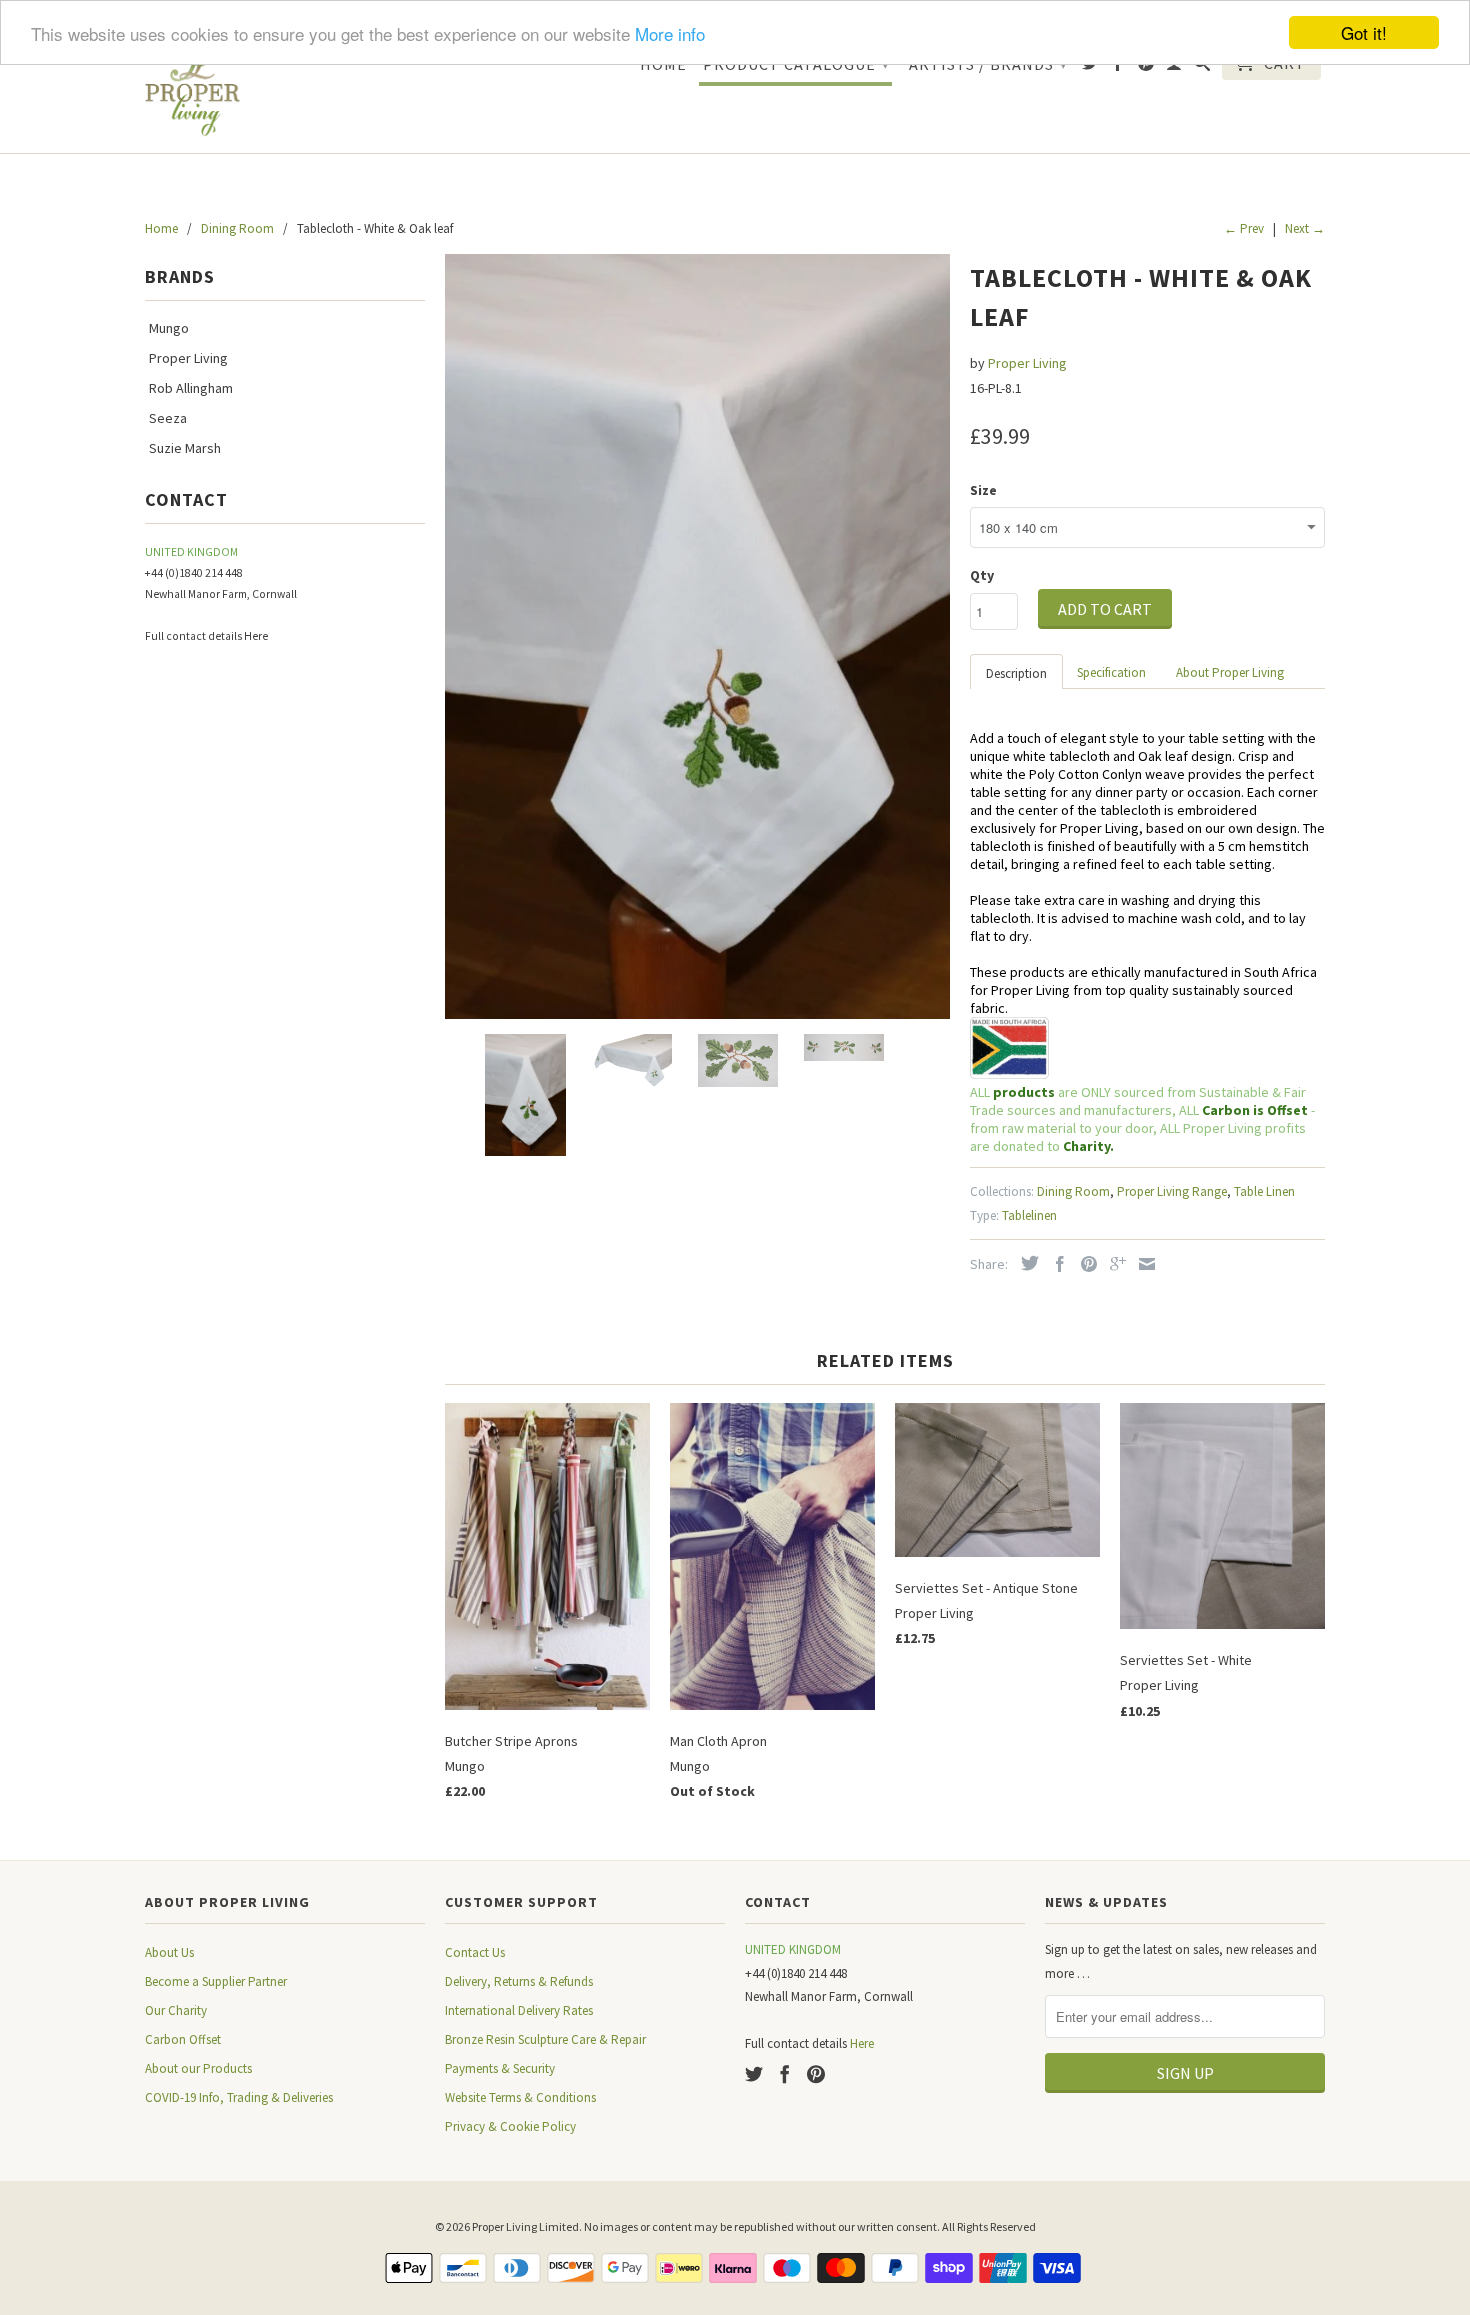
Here (256, 636)
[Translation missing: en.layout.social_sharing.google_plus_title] (1113, 1264)
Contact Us (475, 1952)
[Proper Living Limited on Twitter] (1090, 67)
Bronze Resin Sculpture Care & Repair (545, 2039)
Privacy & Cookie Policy (510, 2126)
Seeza (168, 418)
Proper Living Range (1172, 1191)
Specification (1111, 672)
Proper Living (188, 358)
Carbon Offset (183, 2039)
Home (663, 64)
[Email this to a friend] (1142, 1264)
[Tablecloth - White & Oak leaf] (697, 636)
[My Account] (1174, 67)
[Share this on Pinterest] (1084, 1264)
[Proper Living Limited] (192, 90)
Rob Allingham (191, 388)
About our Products (198, 2068)
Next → (1305, 228)
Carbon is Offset (1256, 1110)
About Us (169, 1952)
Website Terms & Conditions (520, 2097)
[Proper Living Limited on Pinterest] (1146, 67)
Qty (982, 575)
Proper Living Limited (525, 2226)
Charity (1086, 1146)
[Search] (1202, 67)
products (1024, 1092)
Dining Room (1073, 1191)
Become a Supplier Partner (216, 1981)
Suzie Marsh (185, 448)
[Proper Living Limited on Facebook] (1118, 67)
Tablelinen (1029, 1215)
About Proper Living (1230, 672)
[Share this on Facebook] (1055, 1264)
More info (670, 33)
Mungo (169, 328)
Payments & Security (500, 2068)
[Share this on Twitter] (1025, 1263)
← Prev (1244, 228)
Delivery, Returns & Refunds (519, 1981)
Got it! (1364, 32)
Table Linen (1264, 1191)
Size (983, 490)
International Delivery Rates (519, 2010)
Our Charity (176, 2010)
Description (1016, 673)
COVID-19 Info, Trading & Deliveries (239, 2097)
